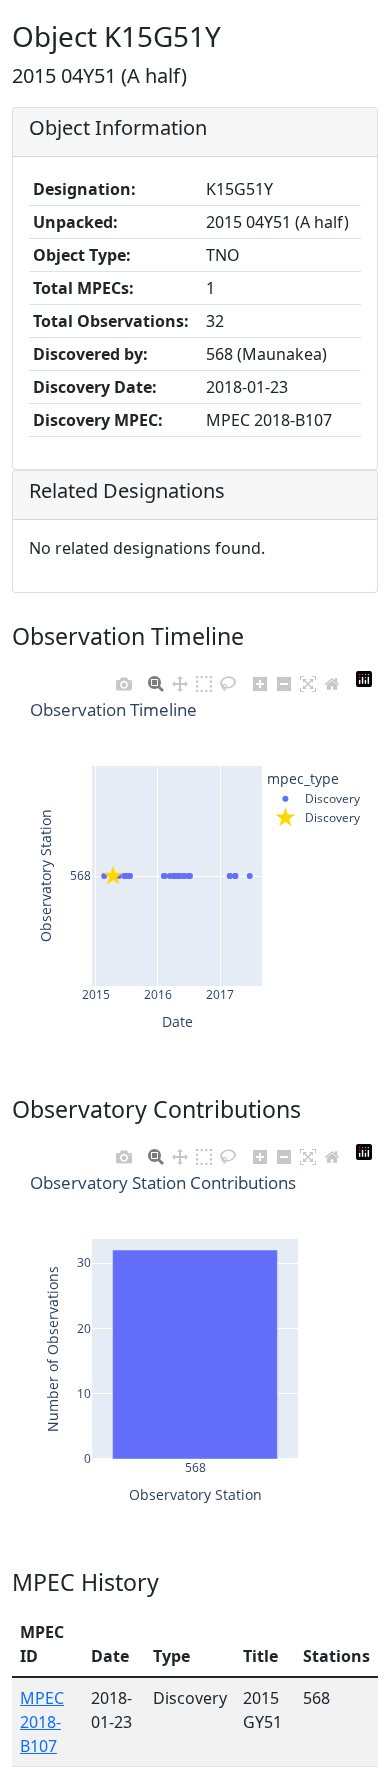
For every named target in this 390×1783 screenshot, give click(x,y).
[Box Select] (204, 679)
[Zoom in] (260, 679)
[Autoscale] (308, 679)
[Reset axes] (332, 679)
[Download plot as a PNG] (124, 679)
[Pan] (180, 679)
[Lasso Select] (228, 679)
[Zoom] (156, 679)
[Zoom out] (284, 679)
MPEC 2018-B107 (42, 1722)
